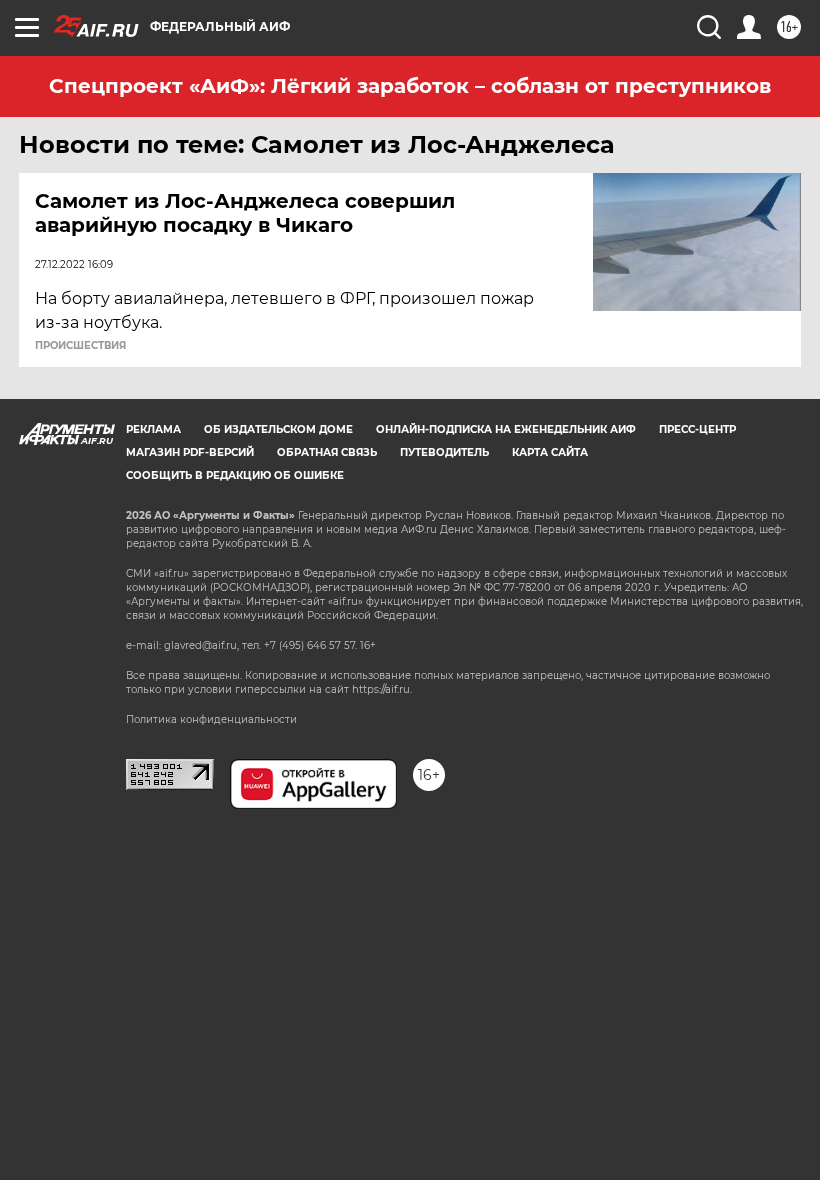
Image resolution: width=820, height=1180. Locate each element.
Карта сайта (550, 452)
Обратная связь (327, 452)
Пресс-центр (697, 429)
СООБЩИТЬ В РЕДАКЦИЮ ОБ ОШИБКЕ (235, 475)
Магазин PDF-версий (190, 452)
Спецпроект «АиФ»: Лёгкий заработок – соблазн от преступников (410, 86)
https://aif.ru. (382, 689)
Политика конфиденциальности (211, 719)
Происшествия (80, 346)
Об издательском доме (278, 429)
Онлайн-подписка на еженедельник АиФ (506, 429)
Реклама (153, 429)
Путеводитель (444, 452)
